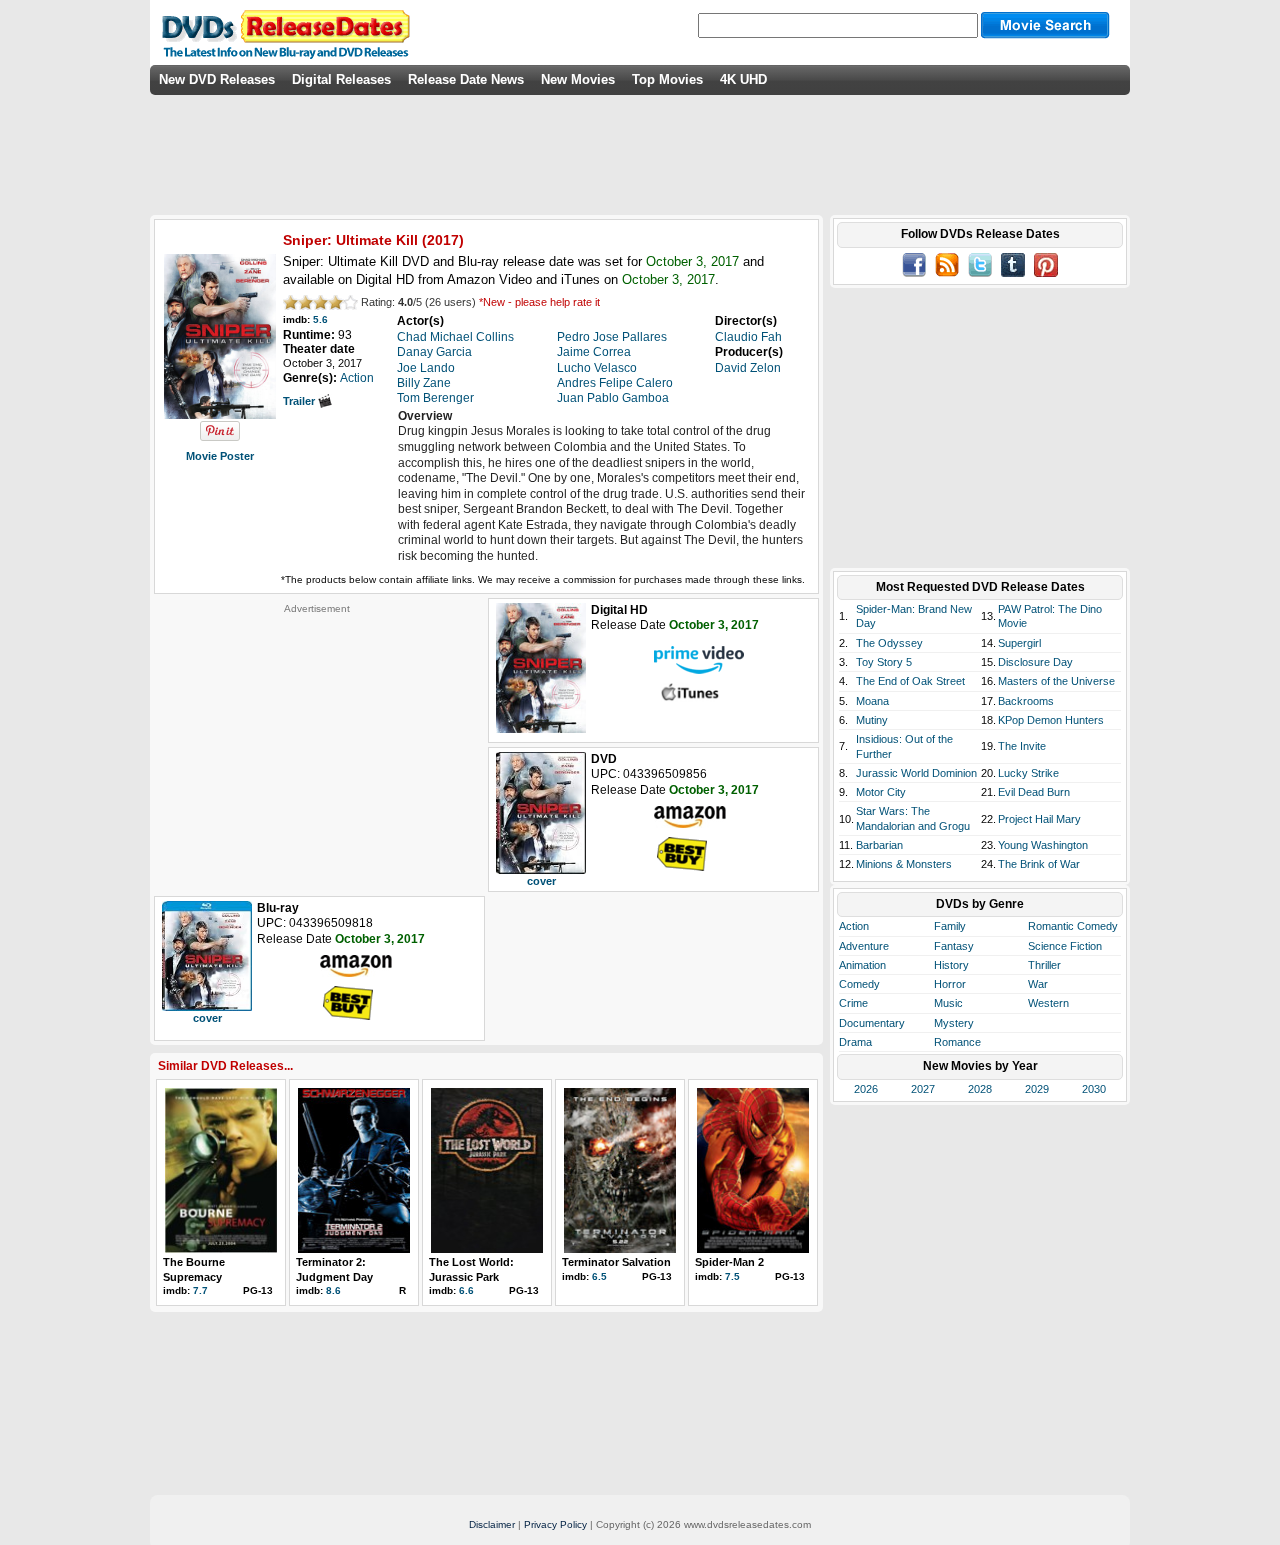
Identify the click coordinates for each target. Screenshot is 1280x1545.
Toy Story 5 (884, 662)
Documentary (872, 1023)
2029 (1037, 1089)
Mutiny (872, 720)
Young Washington (1043, 845)
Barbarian (879, 845)
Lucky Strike (1028, 773)
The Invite (1022, 746)
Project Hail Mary (1039, 819)
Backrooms (1026, 701)
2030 (1094, 1089)
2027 (923, 1089)
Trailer (300, 401)
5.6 (320, 319)
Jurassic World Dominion (916, 773)
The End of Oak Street (910, 681)
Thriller (1044, 965)
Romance (957, 1042)
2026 (866, 1089)
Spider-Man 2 (729, 1262)
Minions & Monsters (904, 864)
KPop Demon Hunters (1051, 720)
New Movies (578, 79)
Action (854, 926)
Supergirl (1019, 643)
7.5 (732, 1276)
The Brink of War (1039, 864)
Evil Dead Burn (1034, 792)
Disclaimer (492, 1524)
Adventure (864, 946)
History (951, 965)
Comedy (859, 984)
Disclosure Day (1035, 662)
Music (948, 1003)
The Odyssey (889, 643)
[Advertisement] (317, 740)
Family (950, 926)
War (1038, 984)
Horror (950, 984)
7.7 (200, 1290)
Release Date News (466, 79)
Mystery (954, 1023)
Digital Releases (341, 79)
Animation (862, 965)
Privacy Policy (555, 1524)
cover (541, 881)
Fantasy (954, 946)
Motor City (881, 792)
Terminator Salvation (616, 1262)
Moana (872, 701)
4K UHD (743, 79)
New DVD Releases (217, 79)
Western (1048, 1003)
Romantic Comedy (1073, 926)
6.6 (466, 1290)
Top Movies (667, 79)
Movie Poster (220, 456)
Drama (855, 1042)
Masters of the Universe (1056, 681)
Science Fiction (1065, 946)
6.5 (599, 1276)
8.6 (333, 1290)
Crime (853, 1003)
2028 (980, 1089)
